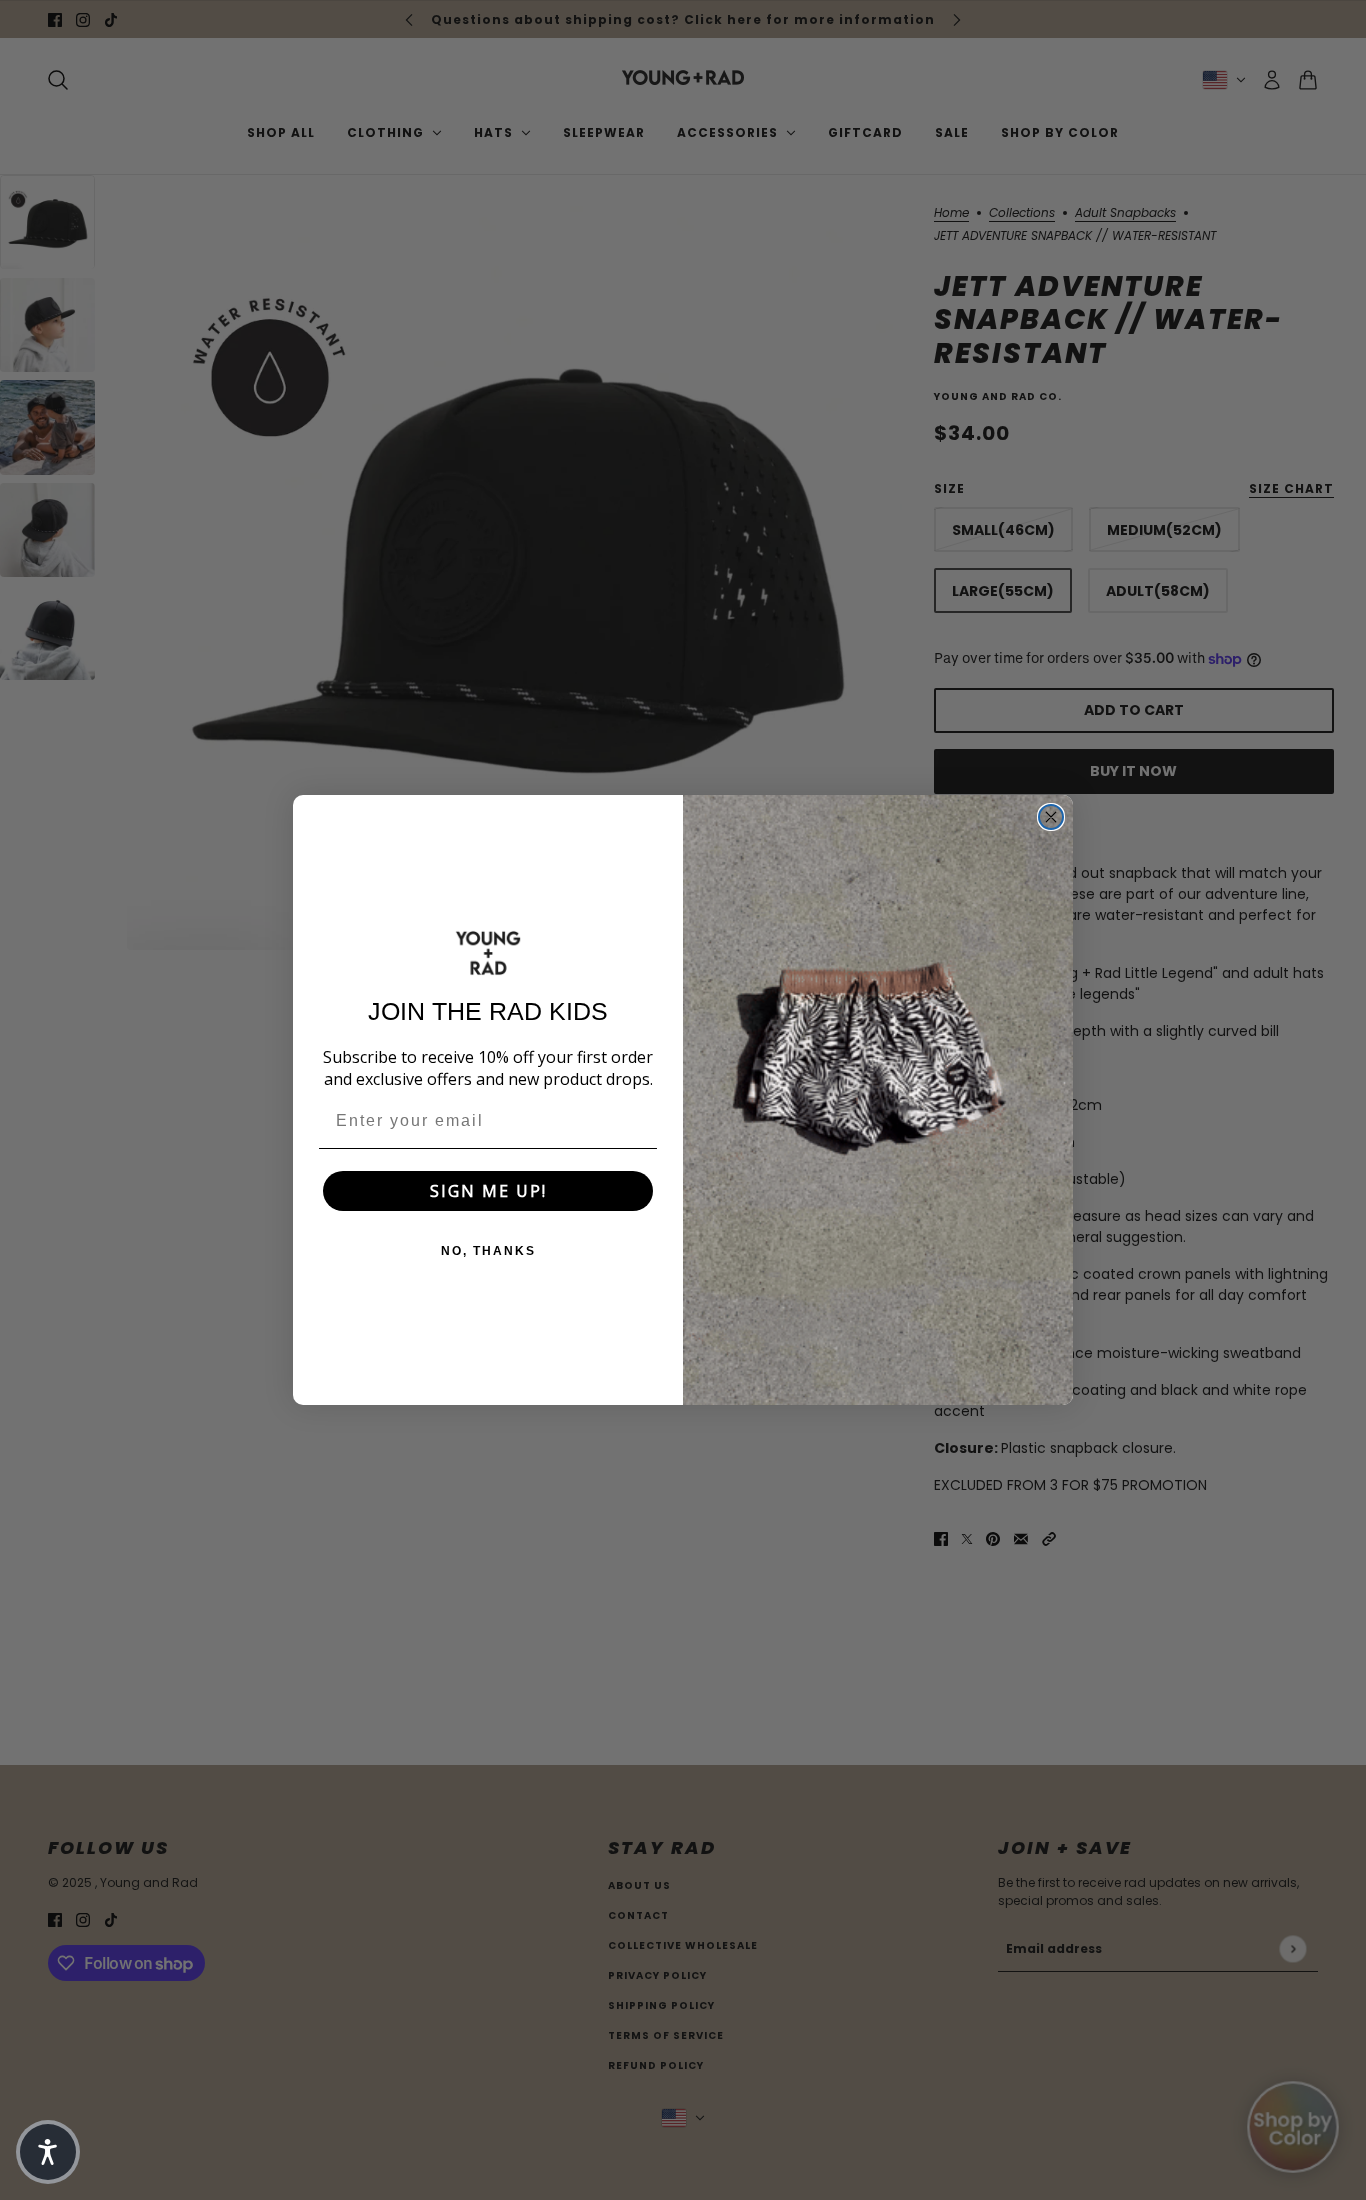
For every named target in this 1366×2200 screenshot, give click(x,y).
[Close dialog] (1051, 817)
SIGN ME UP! (488, 1191)
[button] (48, 2152)
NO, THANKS (488, 1251)
